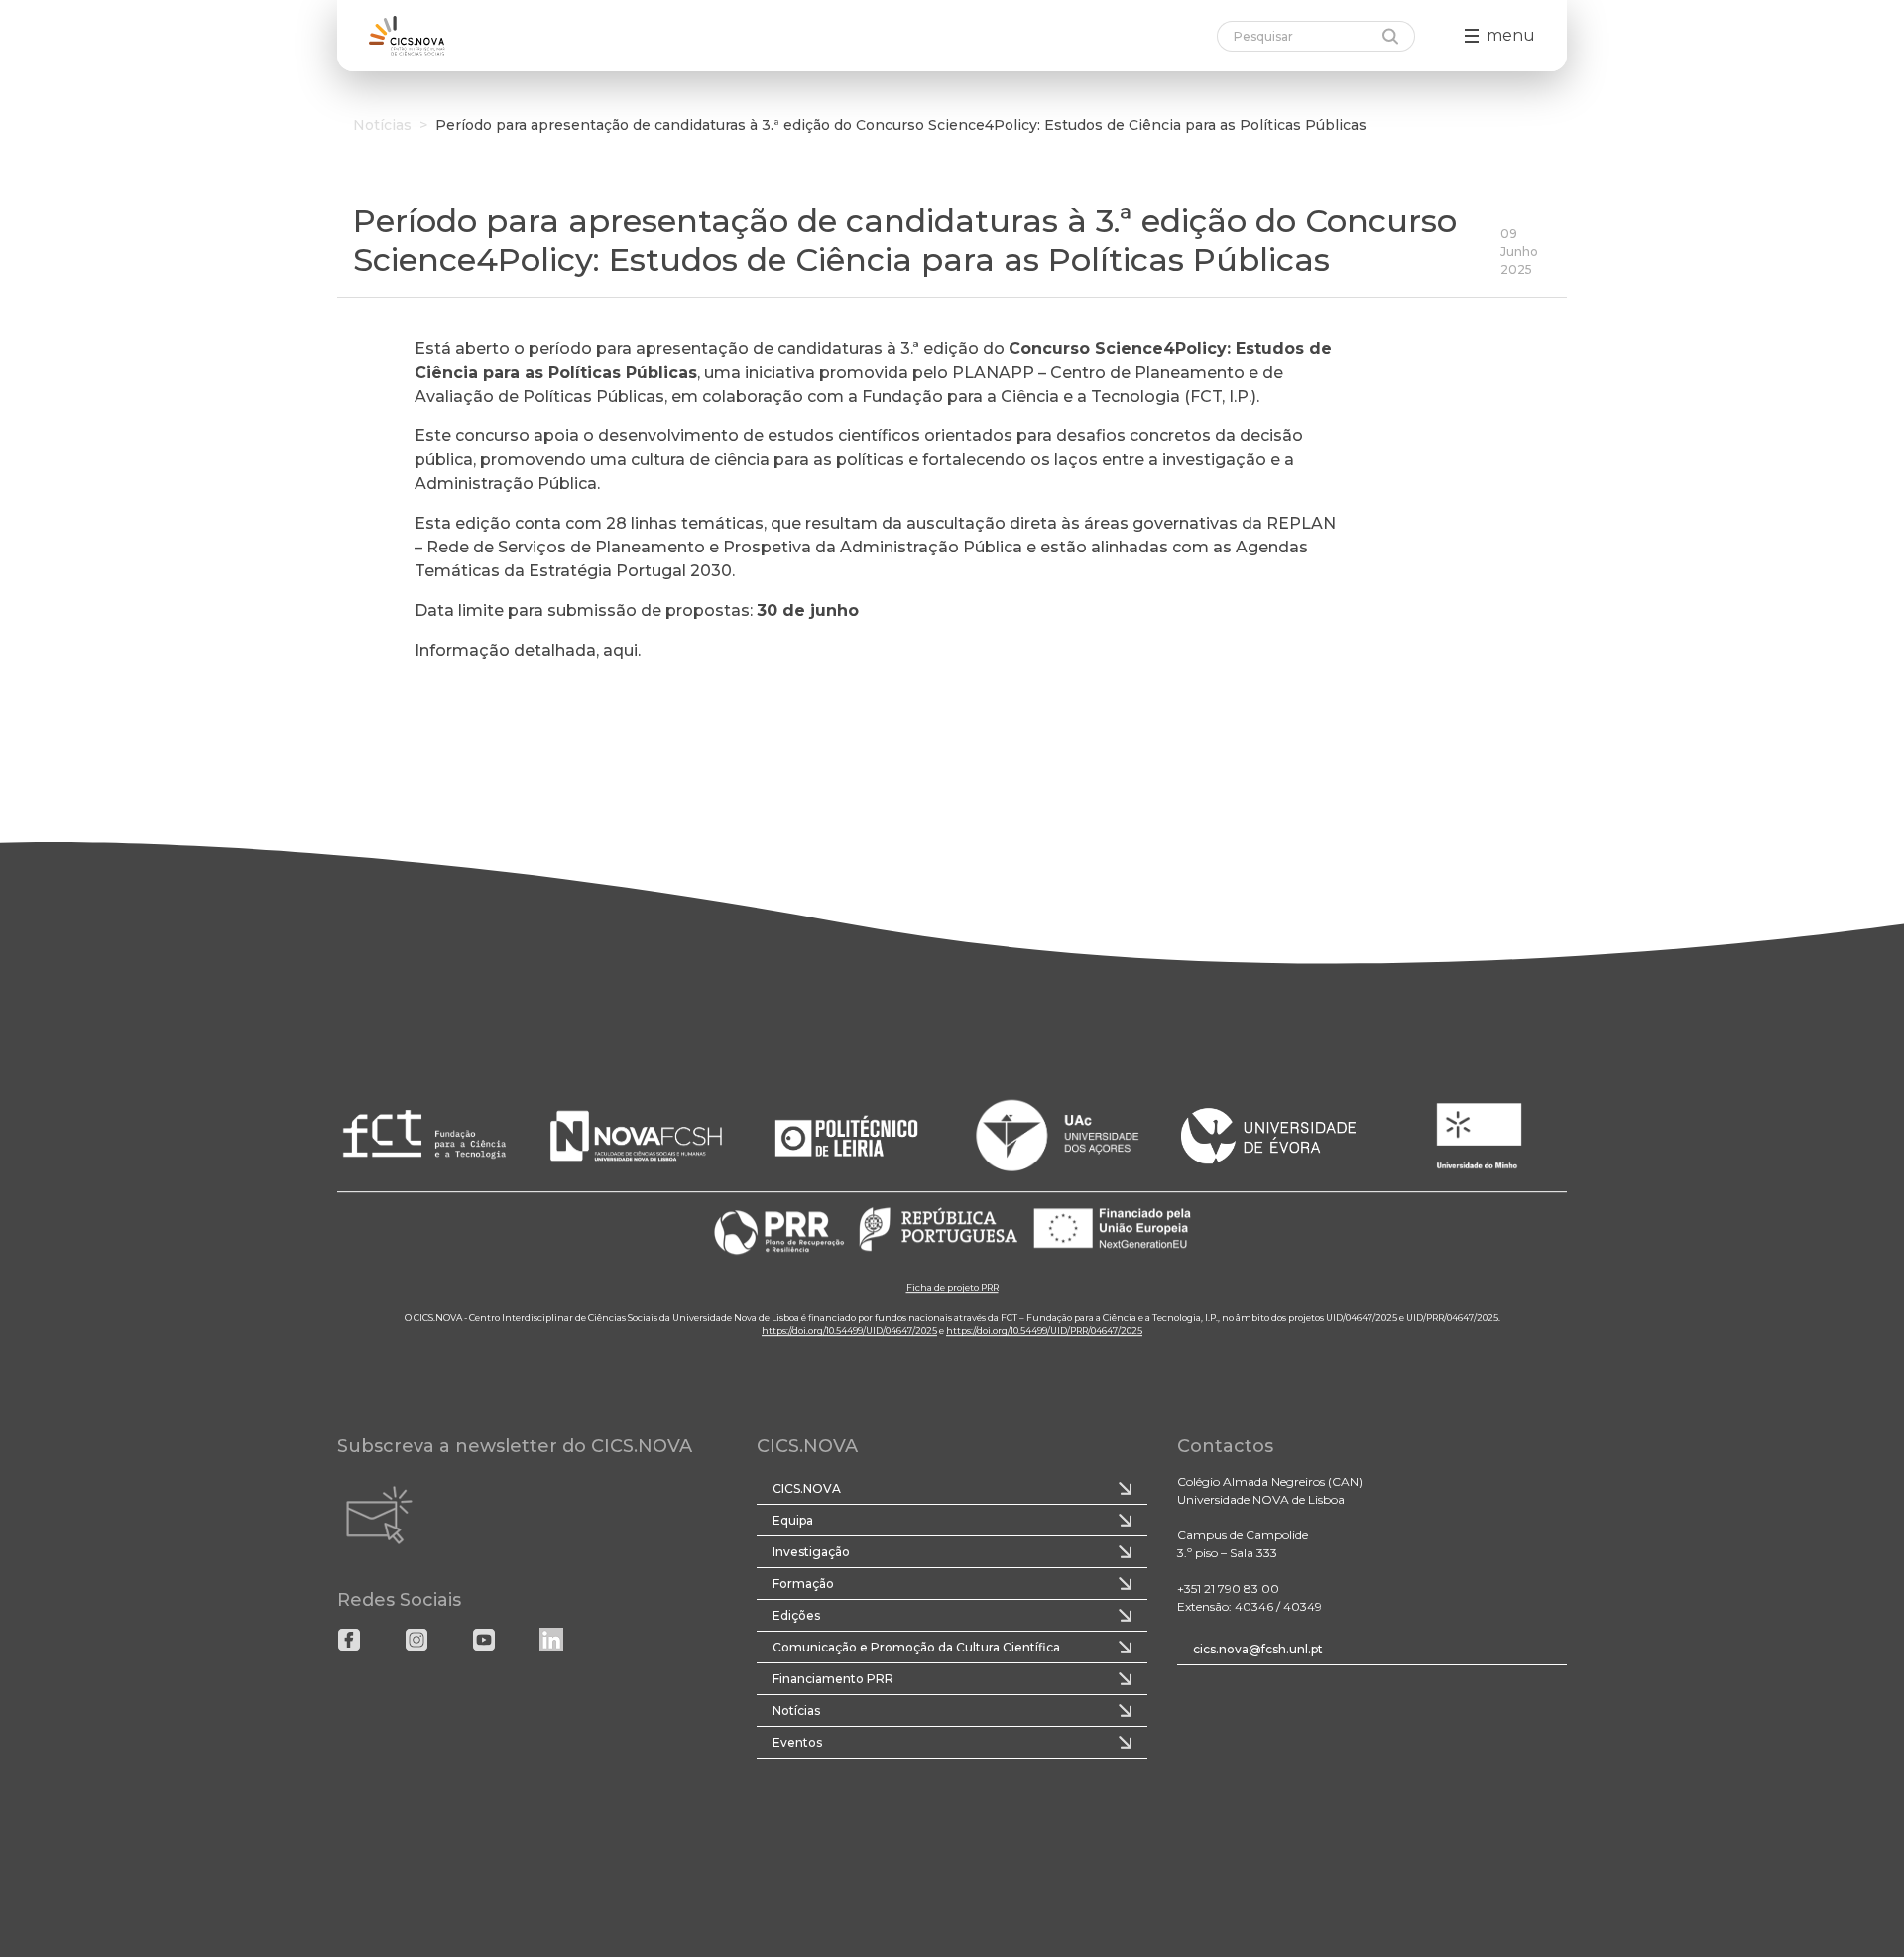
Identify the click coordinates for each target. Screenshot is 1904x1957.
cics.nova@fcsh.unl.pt (1258, 1649)
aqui (620, 650)
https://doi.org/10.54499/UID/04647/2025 (849, 1332)
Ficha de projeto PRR (952, 1289)
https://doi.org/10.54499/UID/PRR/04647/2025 (1044, 1332)
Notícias (382, 125)
